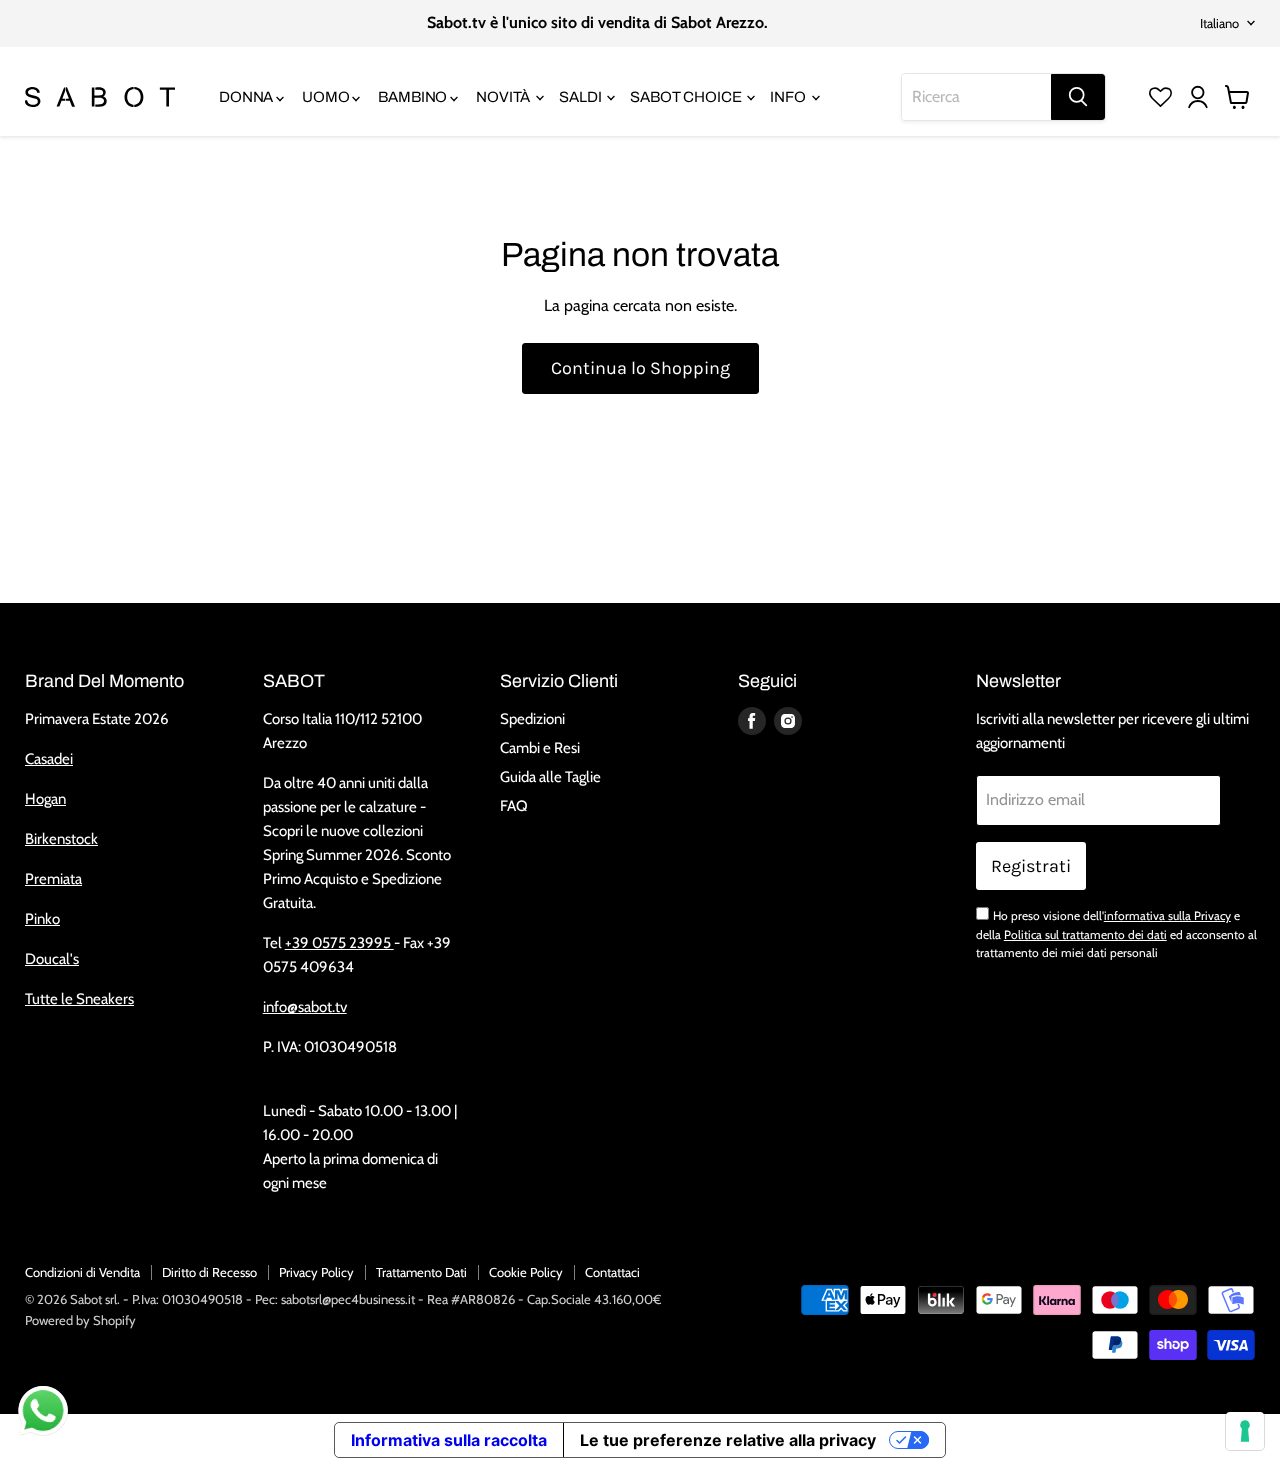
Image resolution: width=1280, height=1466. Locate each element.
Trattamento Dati (421, 1272)
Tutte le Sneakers (79, 999)
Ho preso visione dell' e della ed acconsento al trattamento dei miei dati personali (1116, 934)
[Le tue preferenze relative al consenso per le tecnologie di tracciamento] (1245, 1431)
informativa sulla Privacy (1167, 915)
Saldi (581, 97)
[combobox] (976, 97)
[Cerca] (1078, 97)
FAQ (514, 806)
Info (789, 97)
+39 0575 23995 (339, 943)
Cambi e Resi (540, 748)
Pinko (42, 919)
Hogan (45, 799)
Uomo (327, 97)
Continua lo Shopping (640, 368)
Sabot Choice (687, 97)
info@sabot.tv (305, 1007)
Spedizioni (532, 719)
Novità (504, 97)
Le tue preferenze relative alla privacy (728, 1440)
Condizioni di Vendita (82, 1272)
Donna (247, 97)
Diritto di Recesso (209, 1272)
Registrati (1031, 866)
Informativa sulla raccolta (449, 1440)
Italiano (1219, 23)
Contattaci (612, 1272)
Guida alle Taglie (550, 777)
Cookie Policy (526, 1272)
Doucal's (52, 959)
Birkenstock (61, 839)
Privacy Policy (316, 1272)
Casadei (49, 759)
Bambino (414, 97)
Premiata (53, 879)
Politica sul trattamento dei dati (1085, 934)
